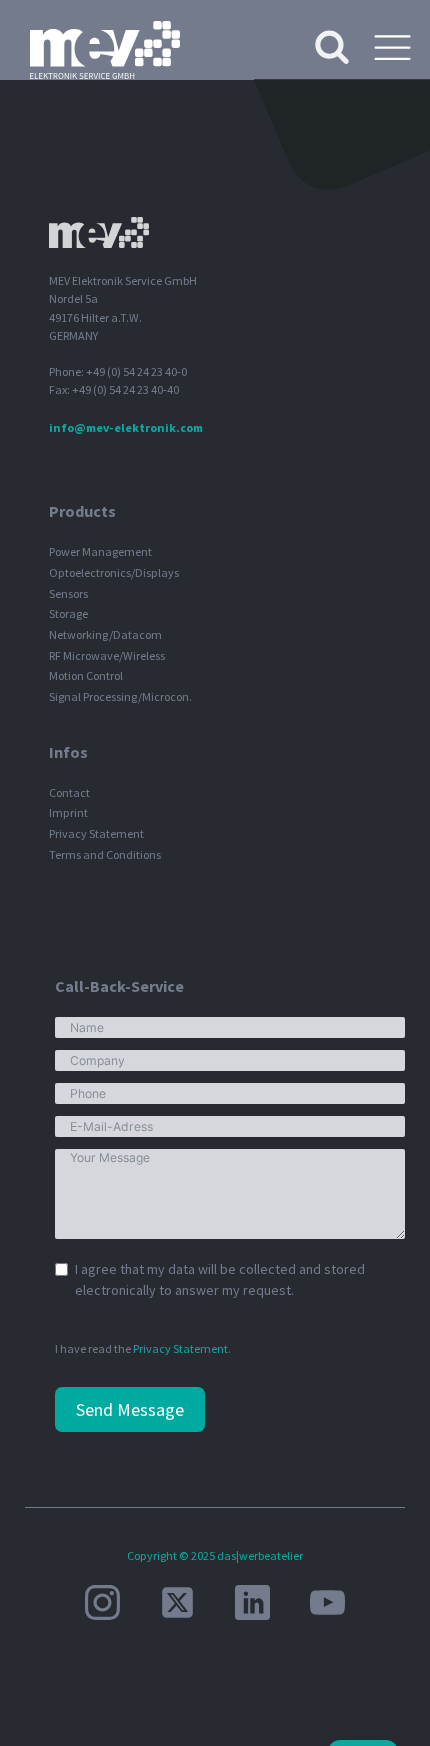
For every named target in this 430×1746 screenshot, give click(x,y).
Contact (69, 792)
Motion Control (86, 675)
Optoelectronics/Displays (114, 572)
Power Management (100, 551)
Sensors (68, 593)
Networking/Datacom (105, 634)
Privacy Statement (96, 833)
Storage (68, 613)
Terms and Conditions (105, 854)
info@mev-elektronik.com (126, 427)
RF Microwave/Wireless (107, 655)
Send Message (130, 1409)
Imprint (68, 812)
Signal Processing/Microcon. (120, 696)
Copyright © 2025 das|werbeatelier (215, 1555)
